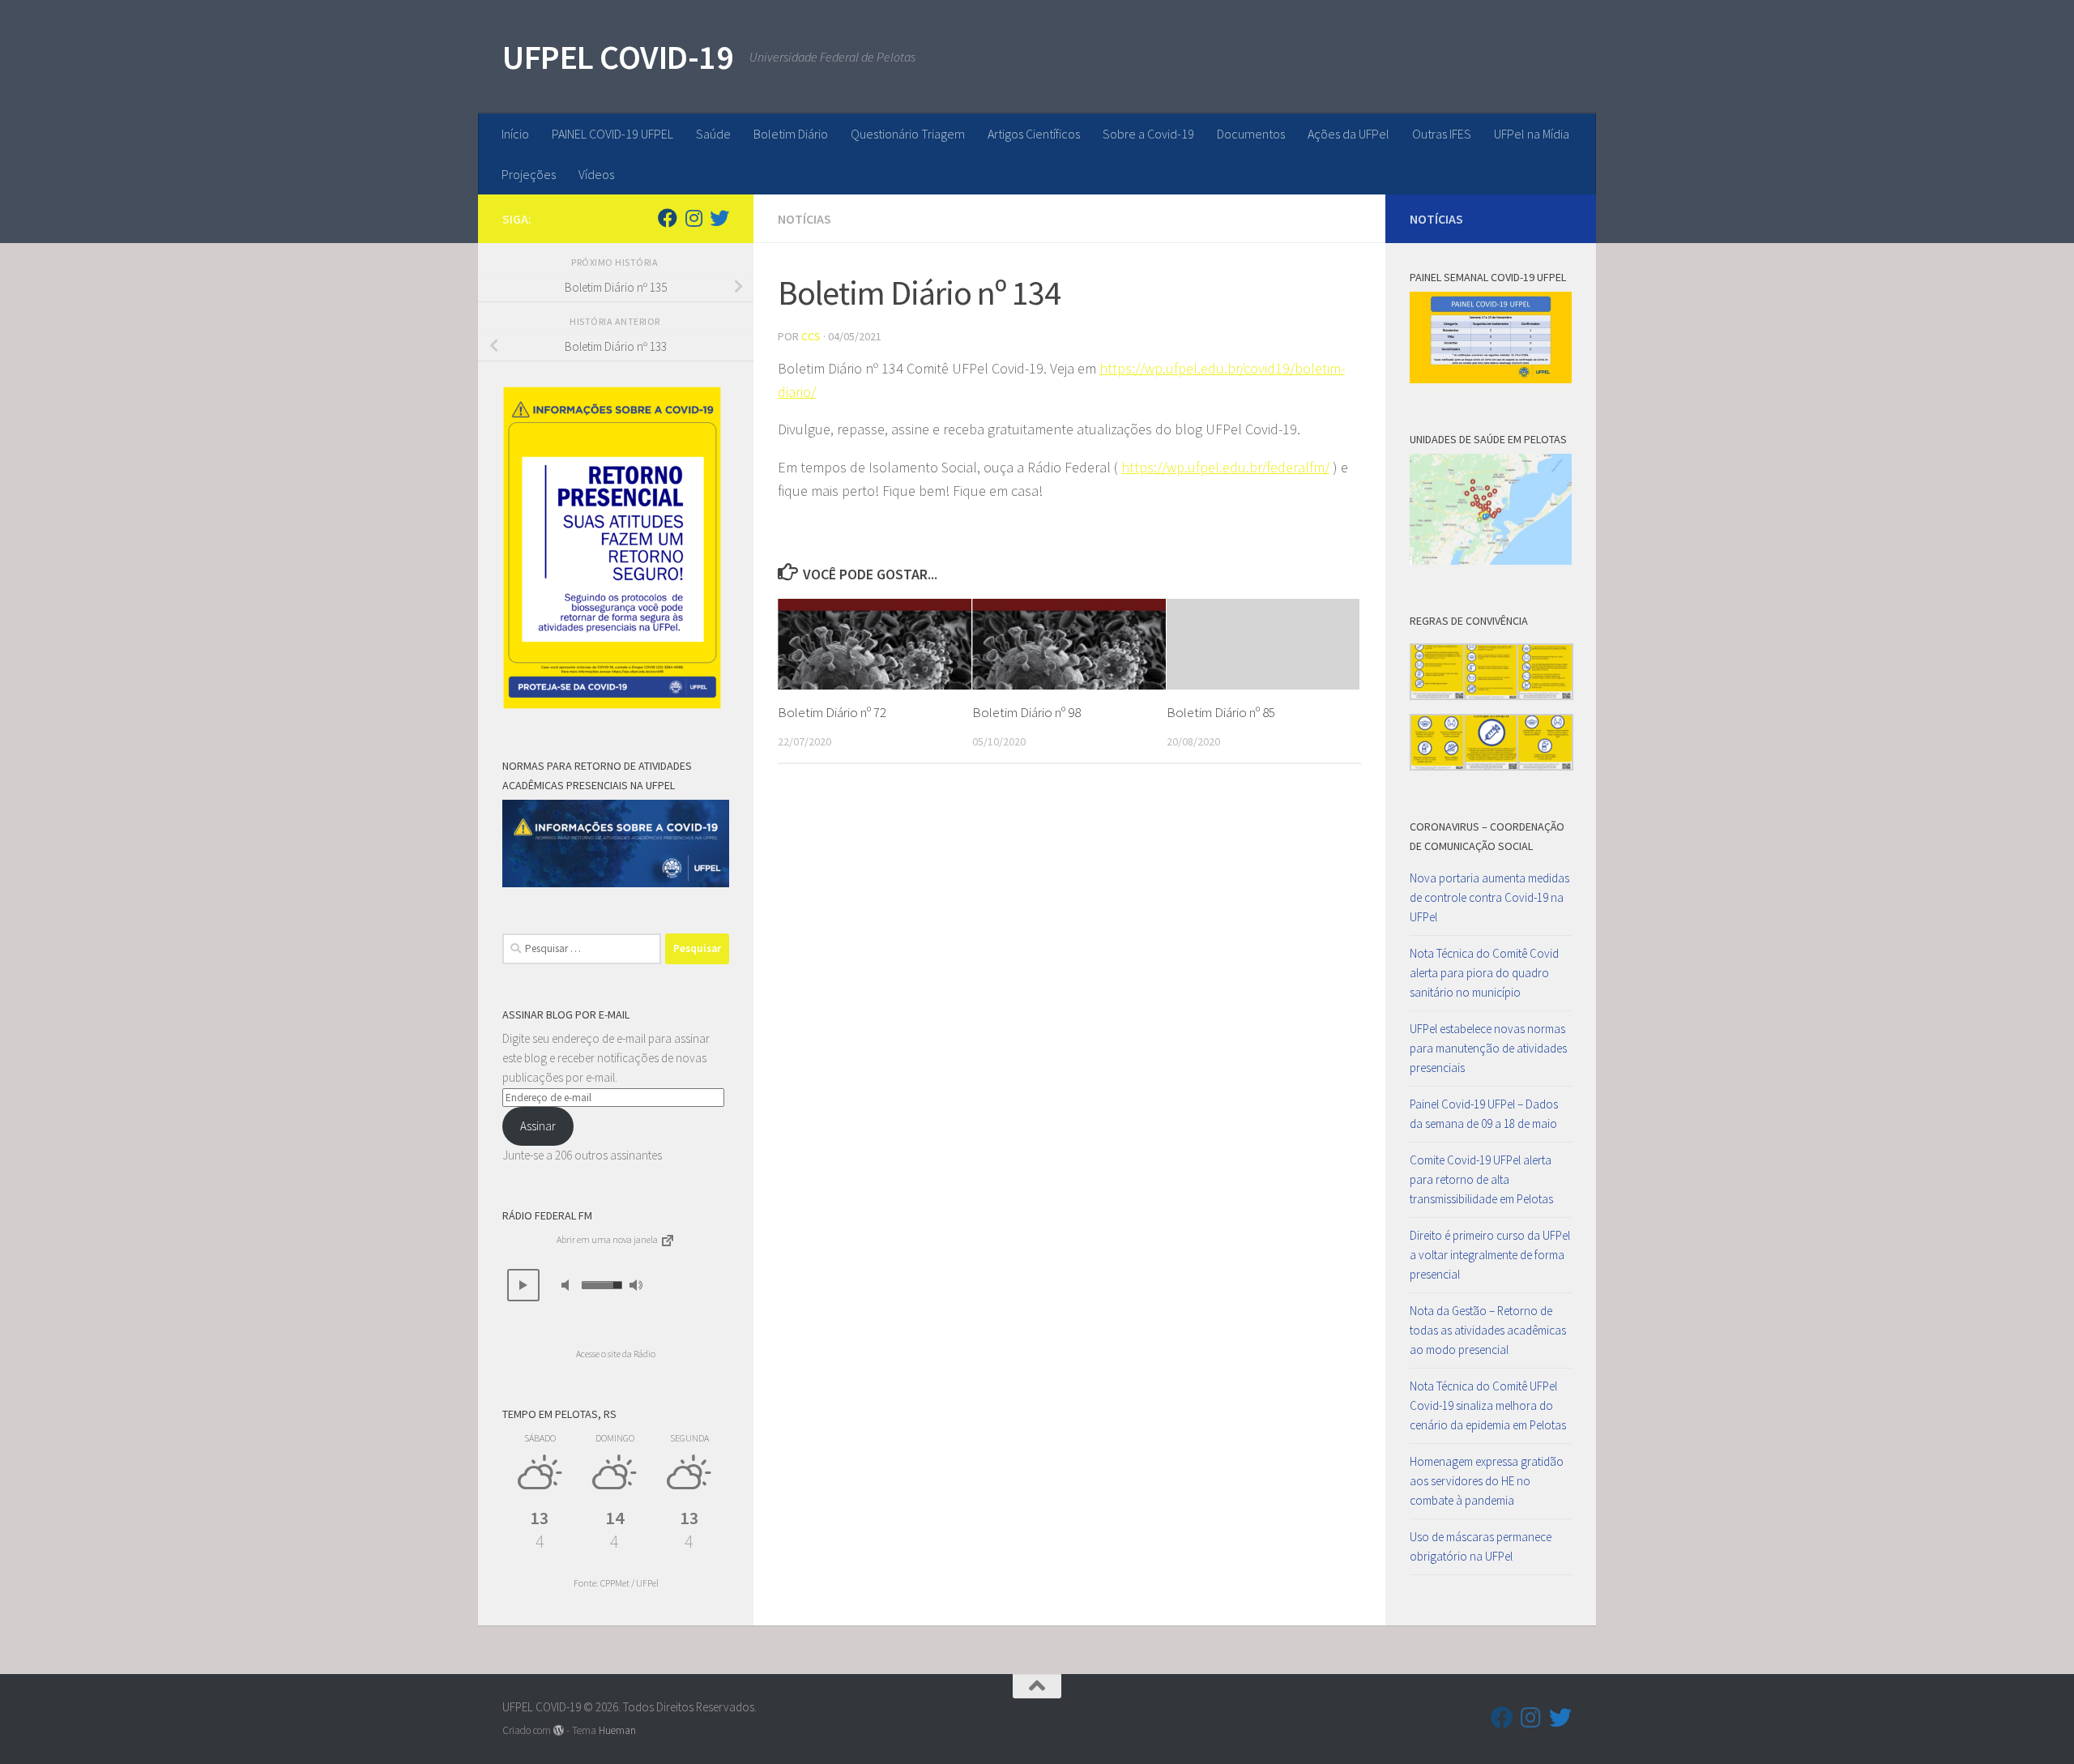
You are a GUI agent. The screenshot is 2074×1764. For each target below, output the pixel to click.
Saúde (713, 134)
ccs (811, 336)
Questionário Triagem (908, 134)
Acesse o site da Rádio (616, 1354)
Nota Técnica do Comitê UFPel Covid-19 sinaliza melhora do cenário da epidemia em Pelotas (1488, 1405)
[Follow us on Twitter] (719, 218)
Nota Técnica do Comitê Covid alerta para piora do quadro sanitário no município (1484, 973)
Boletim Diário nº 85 (1221, 712)
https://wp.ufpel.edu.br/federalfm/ (1225, 467)
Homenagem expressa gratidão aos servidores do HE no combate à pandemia (1487, 1481)
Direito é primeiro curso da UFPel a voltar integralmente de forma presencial (1490, 1255)
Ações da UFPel (1349, 134)
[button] (523, 1285)
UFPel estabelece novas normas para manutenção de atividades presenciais (1488, 1048)
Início (515, 134)
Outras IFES (1442, 134)
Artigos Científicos (1034, 134)
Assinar (538, 1126)
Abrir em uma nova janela (608, 1239)
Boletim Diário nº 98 (1026, 712)
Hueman (617, 1730)
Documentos (1251, 134)
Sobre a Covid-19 (1148, 134)
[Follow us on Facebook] (668, 218)
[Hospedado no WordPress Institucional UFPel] (559, 1730)
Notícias (804, 219)
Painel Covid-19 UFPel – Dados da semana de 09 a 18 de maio (1484, 1114)
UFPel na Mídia (1532, 134)
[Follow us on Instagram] (693, 218)
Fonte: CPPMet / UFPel (616, 1583)
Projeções (529, 174)
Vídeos (596, 174)
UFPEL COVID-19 (618, 57)
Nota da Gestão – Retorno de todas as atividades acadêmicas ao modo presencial (1488, 1330)
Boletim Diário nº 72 (832, 712)
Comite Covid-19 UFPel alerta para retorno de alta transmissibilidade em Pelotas (1481, 1179)
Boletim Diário (791, 134)
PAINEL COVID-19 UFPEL (612, 134)
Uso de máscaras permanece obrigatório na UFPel (1481, 1546)
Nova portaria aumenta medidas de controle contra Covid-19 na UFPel (1489, 897)
